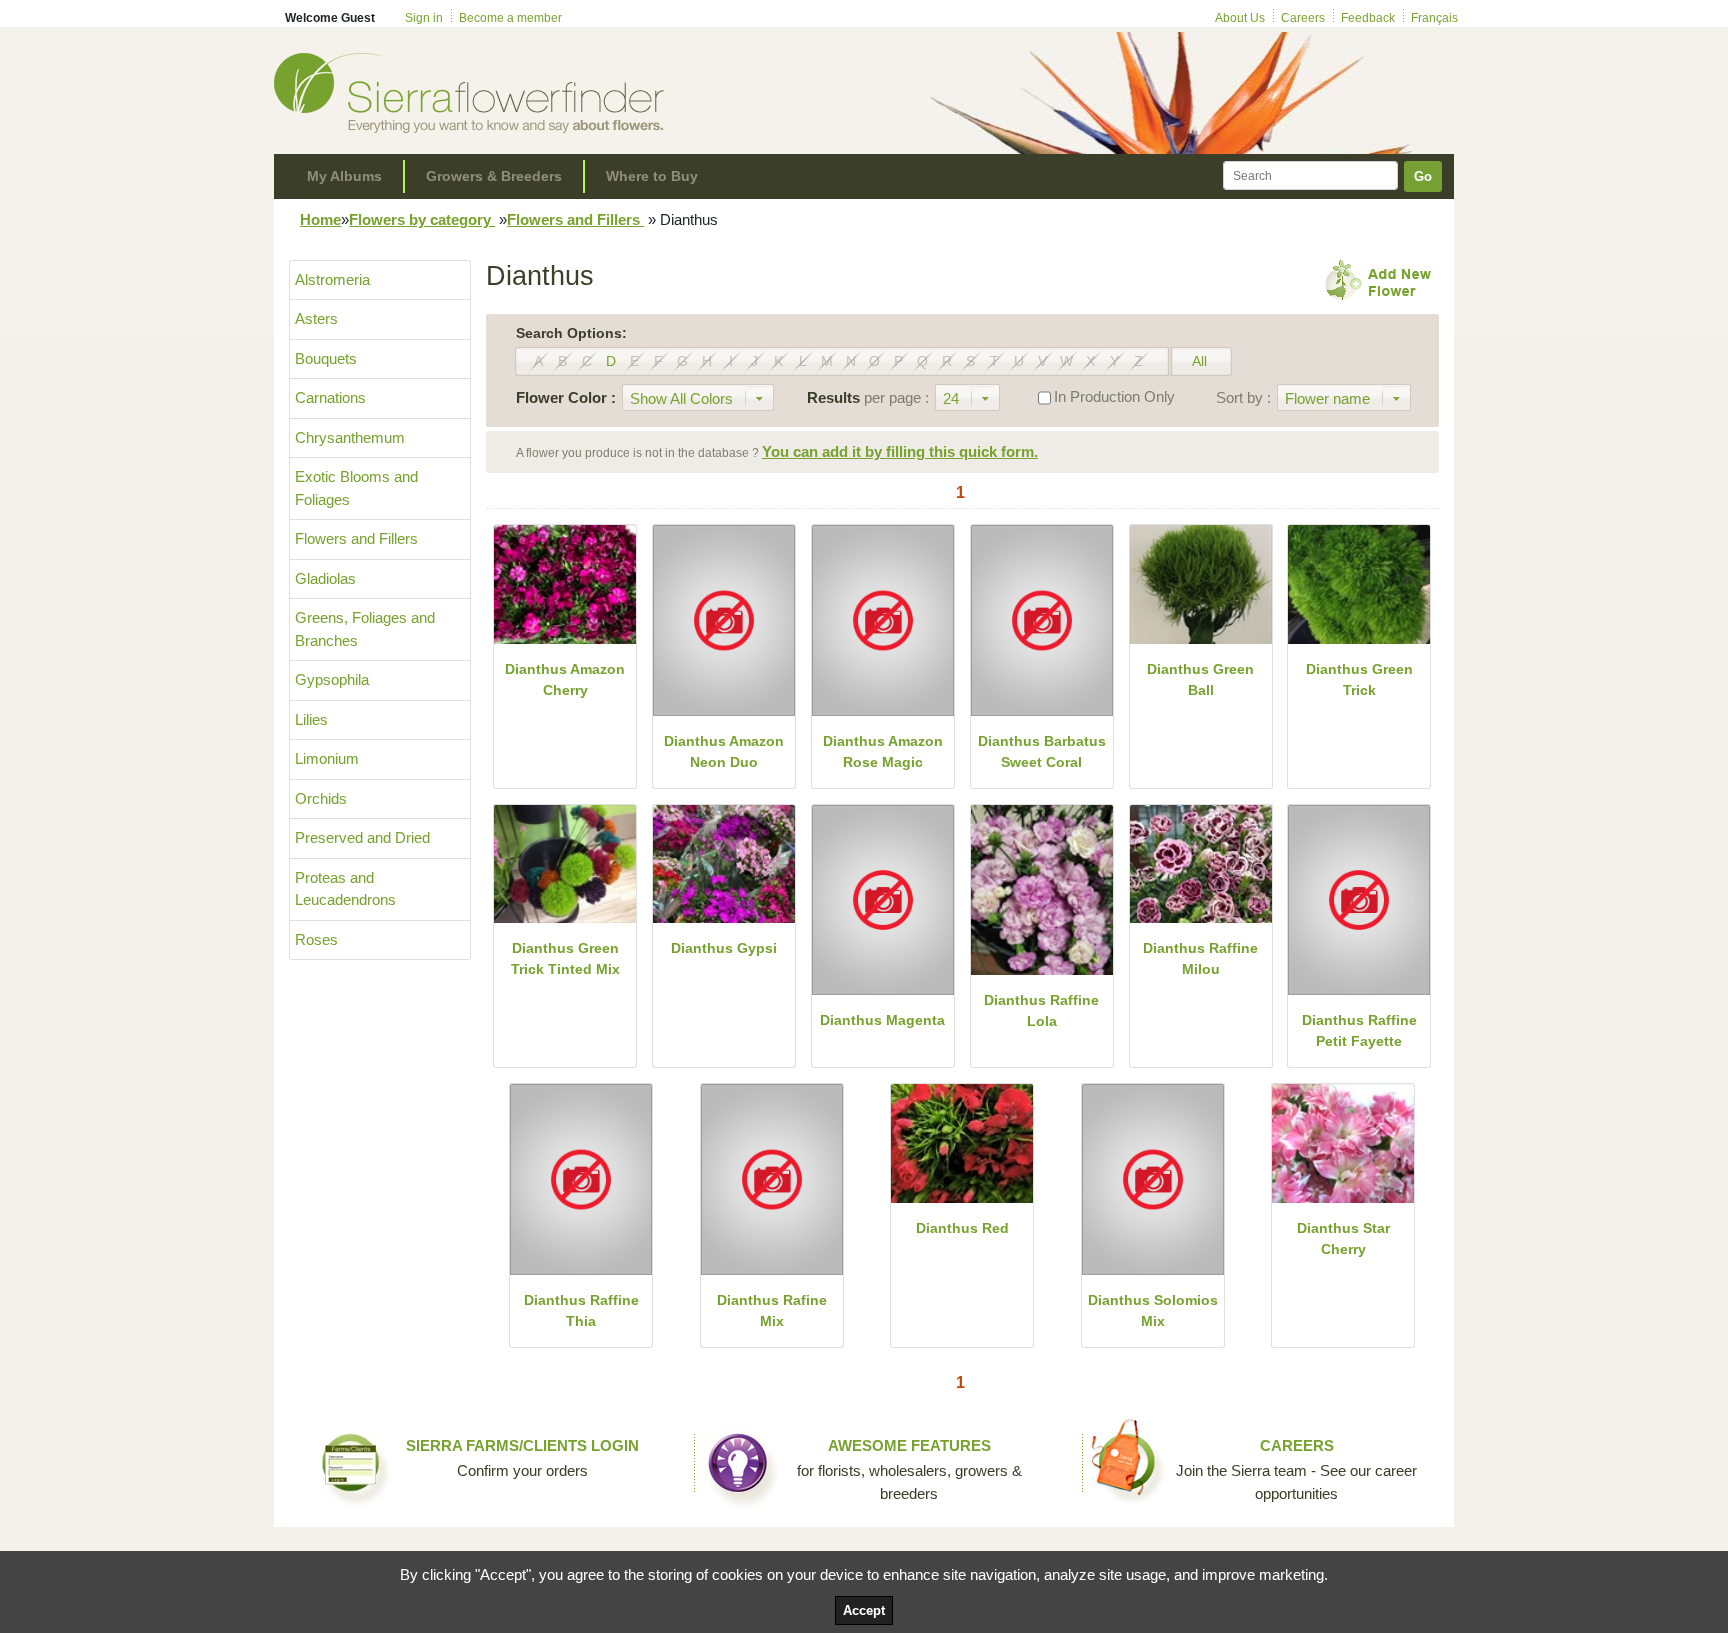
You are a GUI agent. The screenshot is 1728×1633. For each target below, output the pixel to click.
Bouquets (326, 358)
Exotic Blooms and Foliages (356, 488)
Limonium (327, 758)
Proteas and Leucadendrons (345, 889)
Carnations (330, 397)
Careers (1303, 18)
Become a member (510, 18)
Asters (316, 318)
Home (320, 219)
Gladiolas (325, 578)
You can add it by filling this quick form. (900, 451)
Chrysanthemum (350, 437)
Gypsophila (332, 679)
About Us (1240, 18)
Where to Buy (652, 176)
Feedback (1368, 18)
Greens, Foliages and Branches (365, 629)
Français (1434, 18)
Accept (864, 1610)
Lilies (311, 719)
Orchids (321, 798)
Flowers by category (422, 219)
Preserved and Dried (362, 837)
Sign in (424, 18)
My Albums (344, 176)
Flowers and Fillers (575, 219)
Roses (316, 939)
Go (1423, 176)
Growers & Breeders (494, 176)
